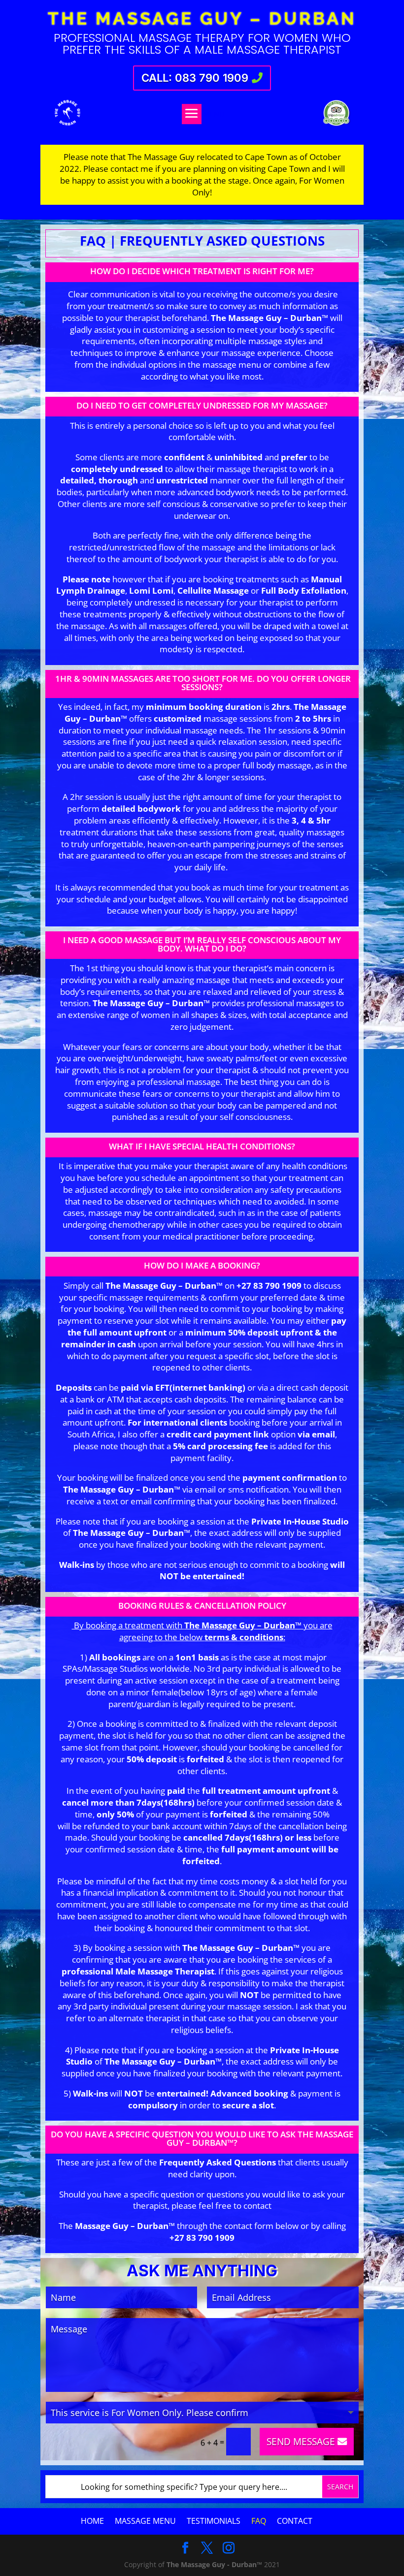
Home (92, 2521)
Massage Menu (145, 2521)
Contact (295, 2521)
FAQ (259, 2521)
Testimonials (214, 2521)
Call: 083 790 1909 (195, 78)
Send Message (301, 2441)
